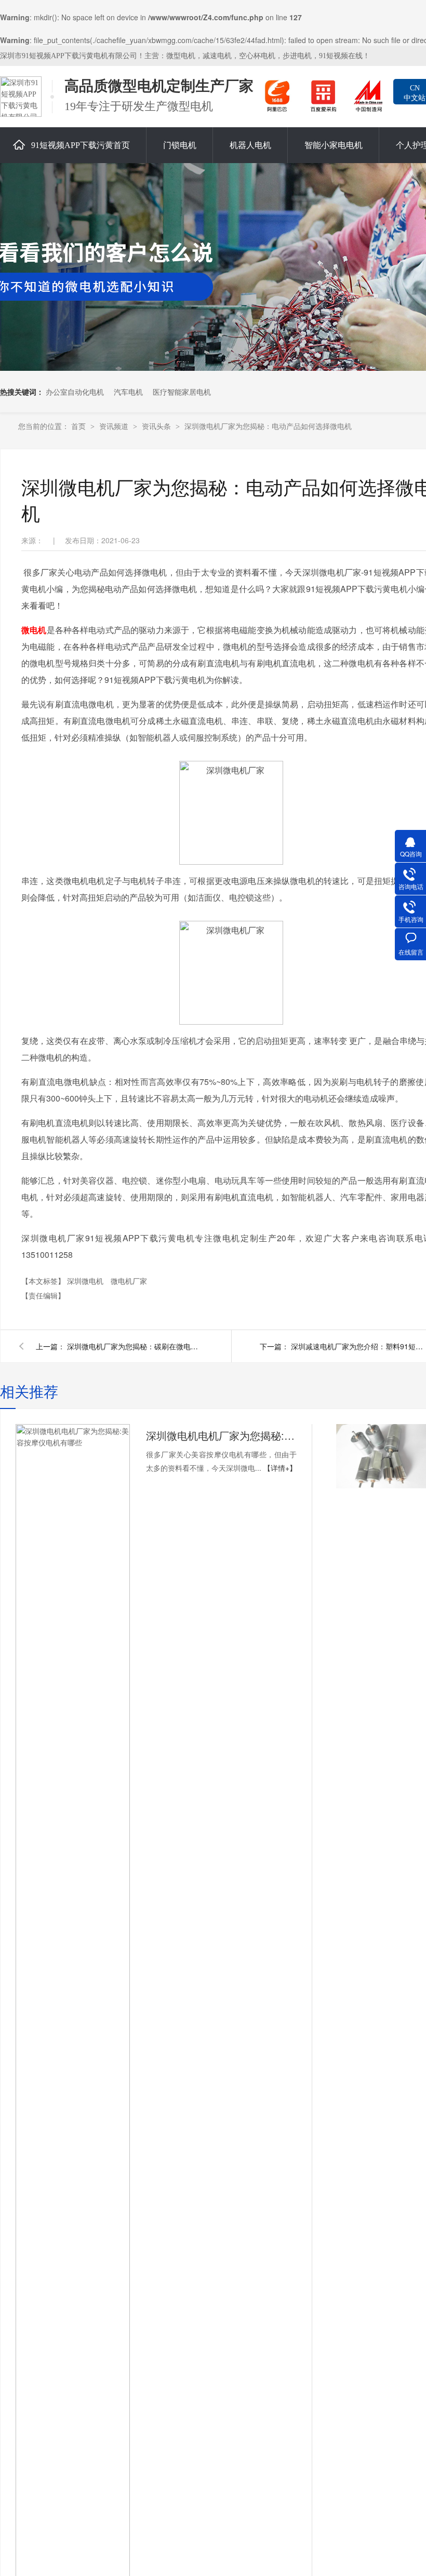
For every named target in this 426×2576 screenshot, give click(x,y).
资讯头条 (157, 426)
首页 (79, 426)
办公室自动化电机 (75, 392)
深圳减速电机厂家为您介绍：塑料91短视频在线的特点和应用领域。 (358, 1346)
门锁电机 (180, 145)
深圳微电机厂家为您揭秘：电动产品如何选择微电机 (268, 426)
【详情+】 (280, 1468)
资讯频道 (115, 426)
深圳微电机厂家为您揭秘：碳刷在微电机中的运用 (135, 1346)
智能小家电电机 (334, 145)
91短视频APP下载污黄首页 (81, 145)
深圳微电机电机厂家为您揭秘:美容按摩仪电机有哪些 (221, 1435)
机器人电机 (250, 145)
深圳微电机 (86, 1281)
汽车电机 (128, 392)
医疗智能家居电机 (182, 392)
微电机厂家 (129, 1281)
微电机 (34, 630)
